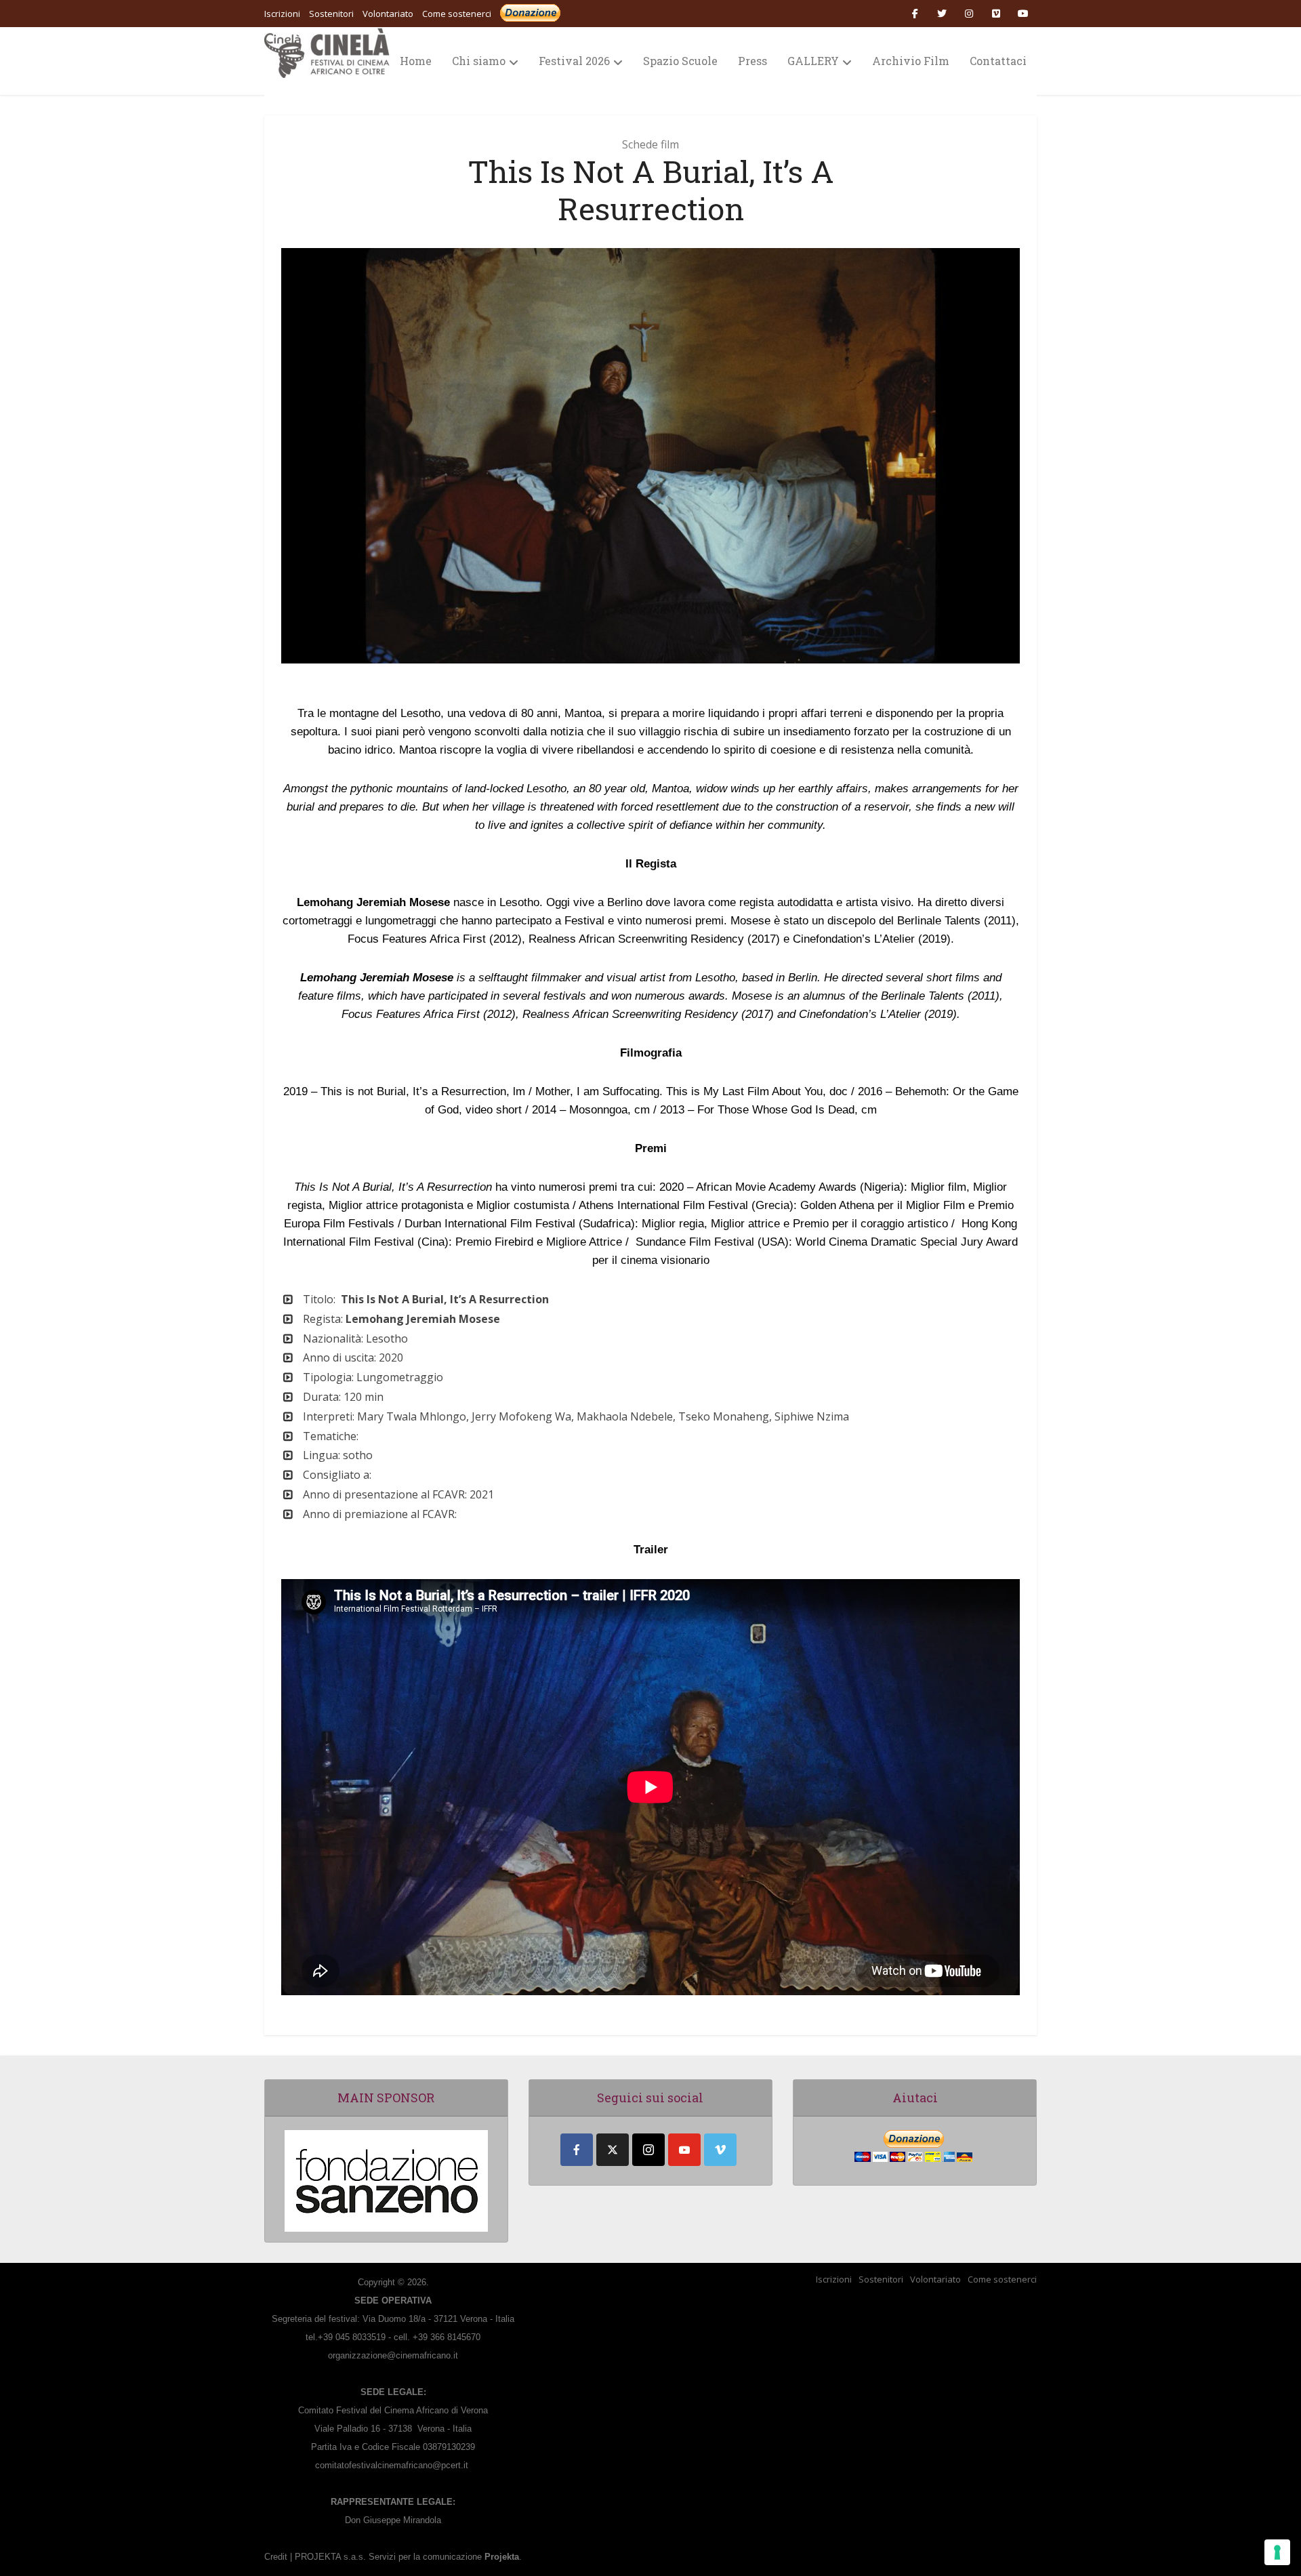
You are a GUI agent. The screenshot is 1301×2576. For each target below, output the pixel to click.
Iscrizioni (834, 2279)
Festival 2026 (574, 61)
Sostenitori (881, 2279)
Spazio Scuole (680, 61)
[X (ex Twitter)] (613, 2150)
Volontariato (935, 2279)
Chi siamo (479, 61)
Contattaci (998, 61)
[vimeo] (720, 2150)
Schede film (650, 144)
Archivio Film (911, 61)
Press (752, 61)
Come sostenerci (457, 14)
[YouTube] (684, 2150)
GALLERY (813, 61)
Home (416, 61)
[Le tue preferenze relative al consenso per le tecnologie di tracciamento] (1277, 2552)
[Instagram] (648, 2150)
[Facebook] (577, 2150)
